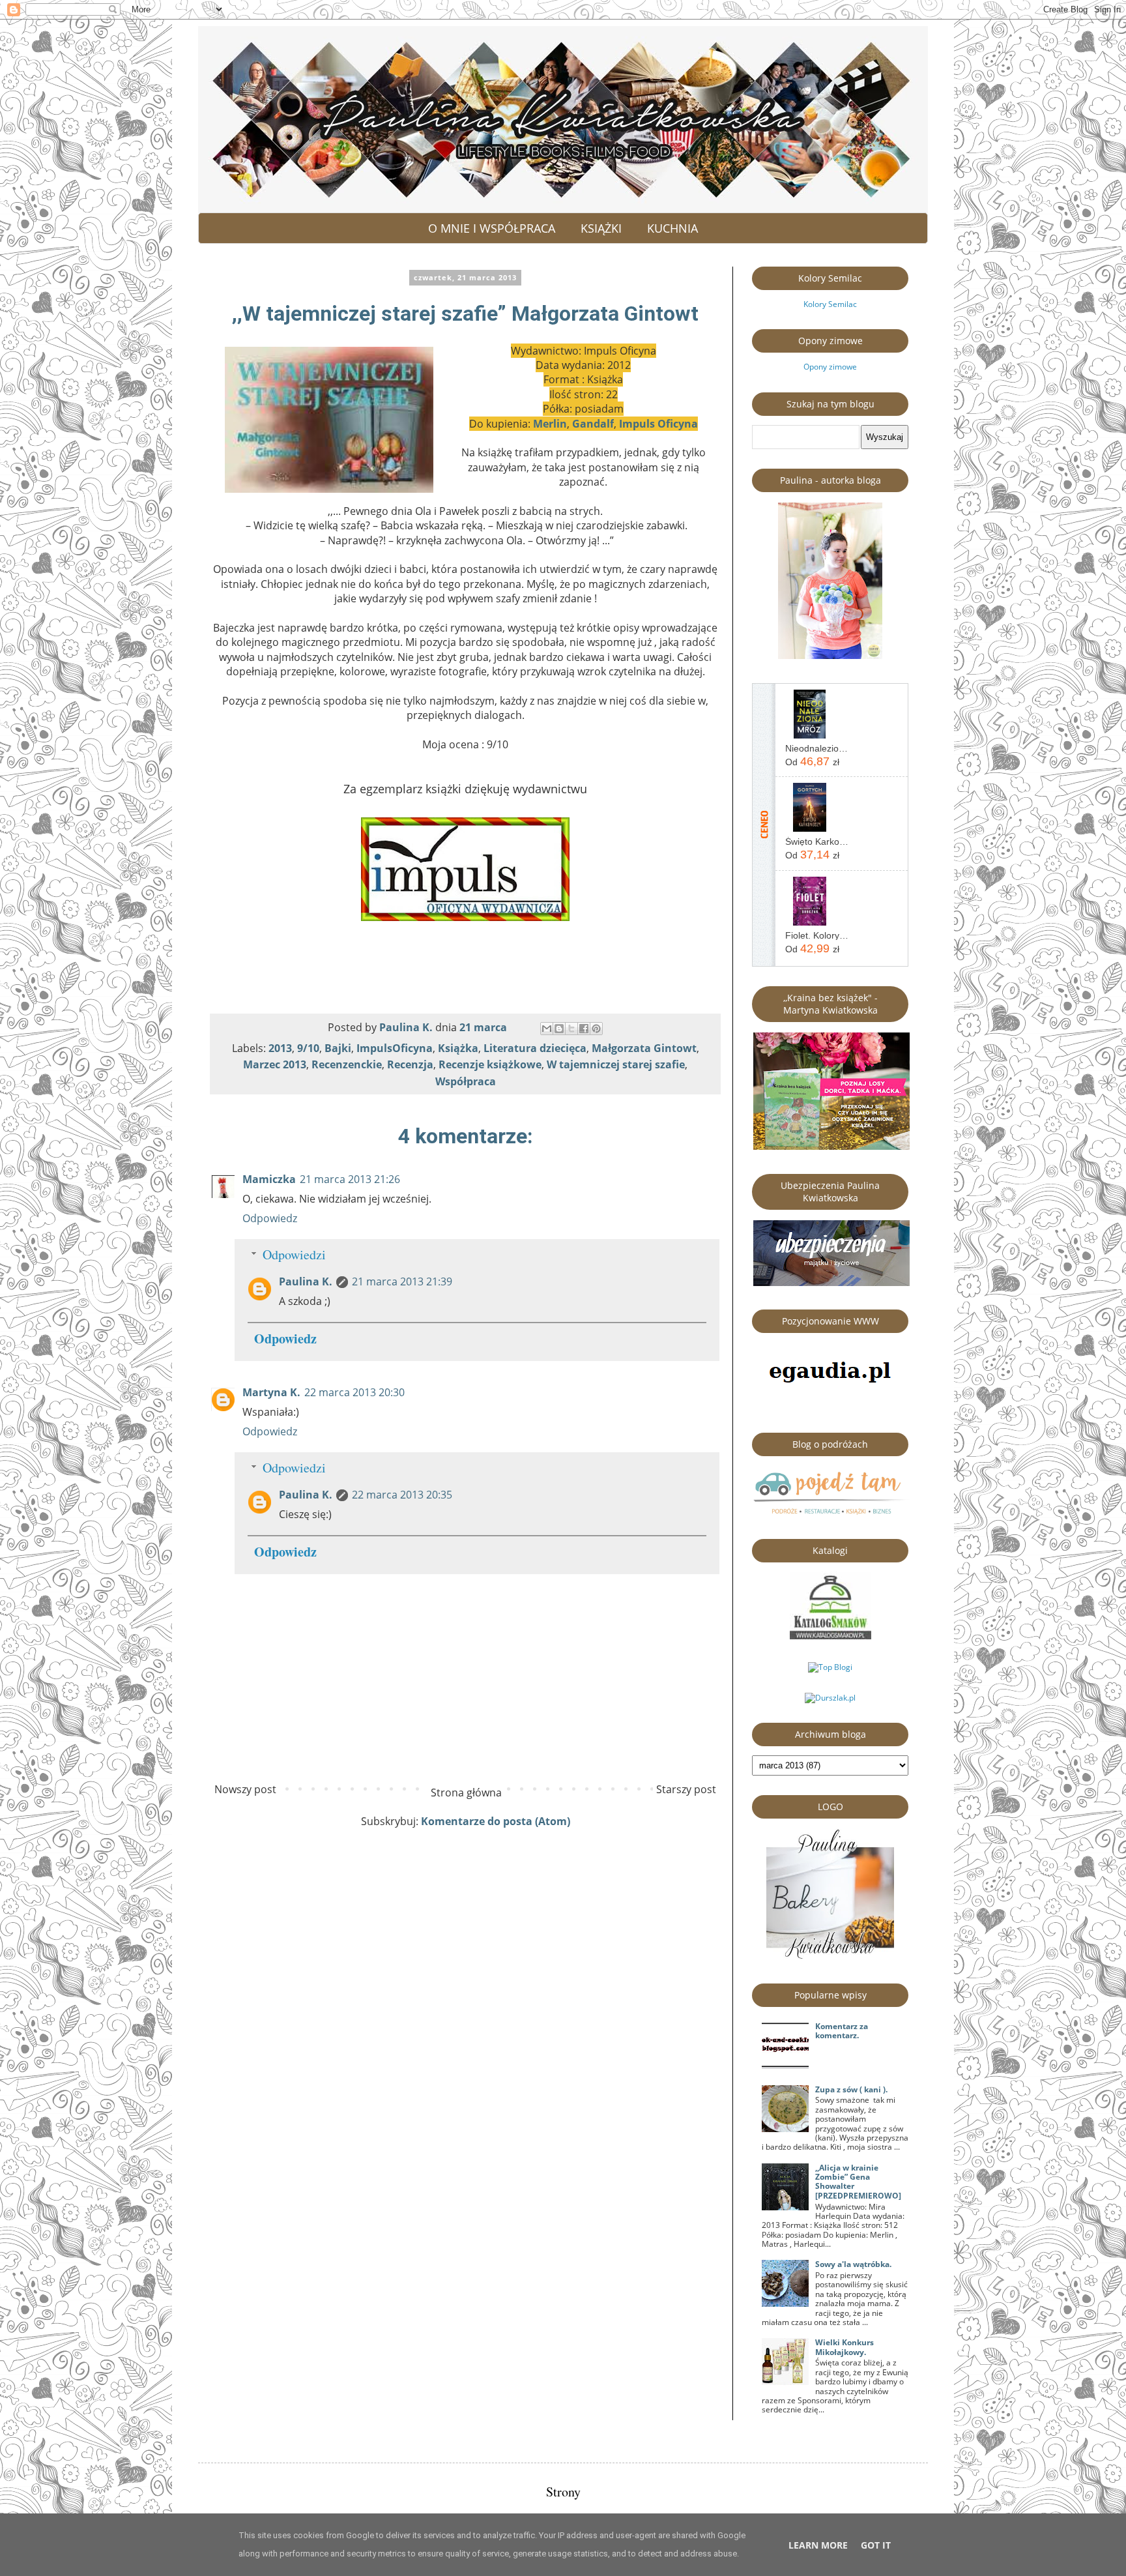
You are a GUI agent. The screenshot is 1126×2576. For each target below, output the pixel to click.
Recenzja (410, 1064)
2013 (280, 1048)
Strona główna (466, 1793)
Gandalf (593, 424)
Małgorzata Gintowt (644, 1048)
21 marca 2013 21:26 (350, 1179)
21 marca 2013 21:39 (402, 1281)
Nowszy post (245, 1789)
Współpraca (466, 1081)
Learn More (818, 2545)
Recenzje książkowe (490, 1064)
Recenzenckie (347, 1064)
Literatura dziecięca (535, 1048)
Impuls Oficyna (658, 424)
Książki (601, 228)
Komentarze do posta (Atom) (496, 1821)
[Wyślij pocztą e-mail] (547, 1029)
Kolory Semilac (830, 304)
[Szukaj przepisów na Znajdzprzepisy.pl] (830, 1667)
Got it (876, 2545)
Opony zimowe (830, 367)
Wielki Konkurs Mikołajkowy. (844, 2347)
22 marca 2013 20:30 (354, 1392)
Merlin (550, 424)
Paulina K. (306, 1281)
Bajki (338, 1048)
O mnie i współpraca (492, 228)
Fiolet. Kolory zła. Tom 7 (817, 935)
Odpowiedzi (294, 1254)
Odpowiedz (270, 1218)
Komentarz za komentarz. (842, 2031)
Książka (458, 1048)
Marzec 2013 (275, 1064)
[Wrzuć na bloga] (559, 1029)
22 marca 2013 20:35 (402, 1495)
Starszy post (686, 1789)
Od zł (812, 761)
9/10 (308, 1048)
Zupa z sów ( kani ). (851, 2089)
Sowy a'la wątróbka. (853, 2264)
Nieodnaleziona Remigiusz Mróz (817, 748)
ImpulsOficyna (395, 1048)
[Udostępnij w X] (571, 1029)
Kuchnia (672, 228)
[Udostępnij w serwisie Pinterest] (596, 1029)
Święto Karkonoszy (817, 842)
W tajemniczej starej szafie (616, 1064)
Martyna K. (271, 1392)
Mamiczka (269, 1179)
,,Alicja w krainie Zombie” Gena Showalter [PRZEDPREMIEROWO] (858, 2182)
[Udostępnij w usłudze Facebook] (584, 1029)
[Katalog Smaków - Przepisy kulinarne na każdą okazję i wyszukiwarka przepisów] (830, 1636)
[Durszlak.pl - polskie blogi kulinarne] (830, 1698)
